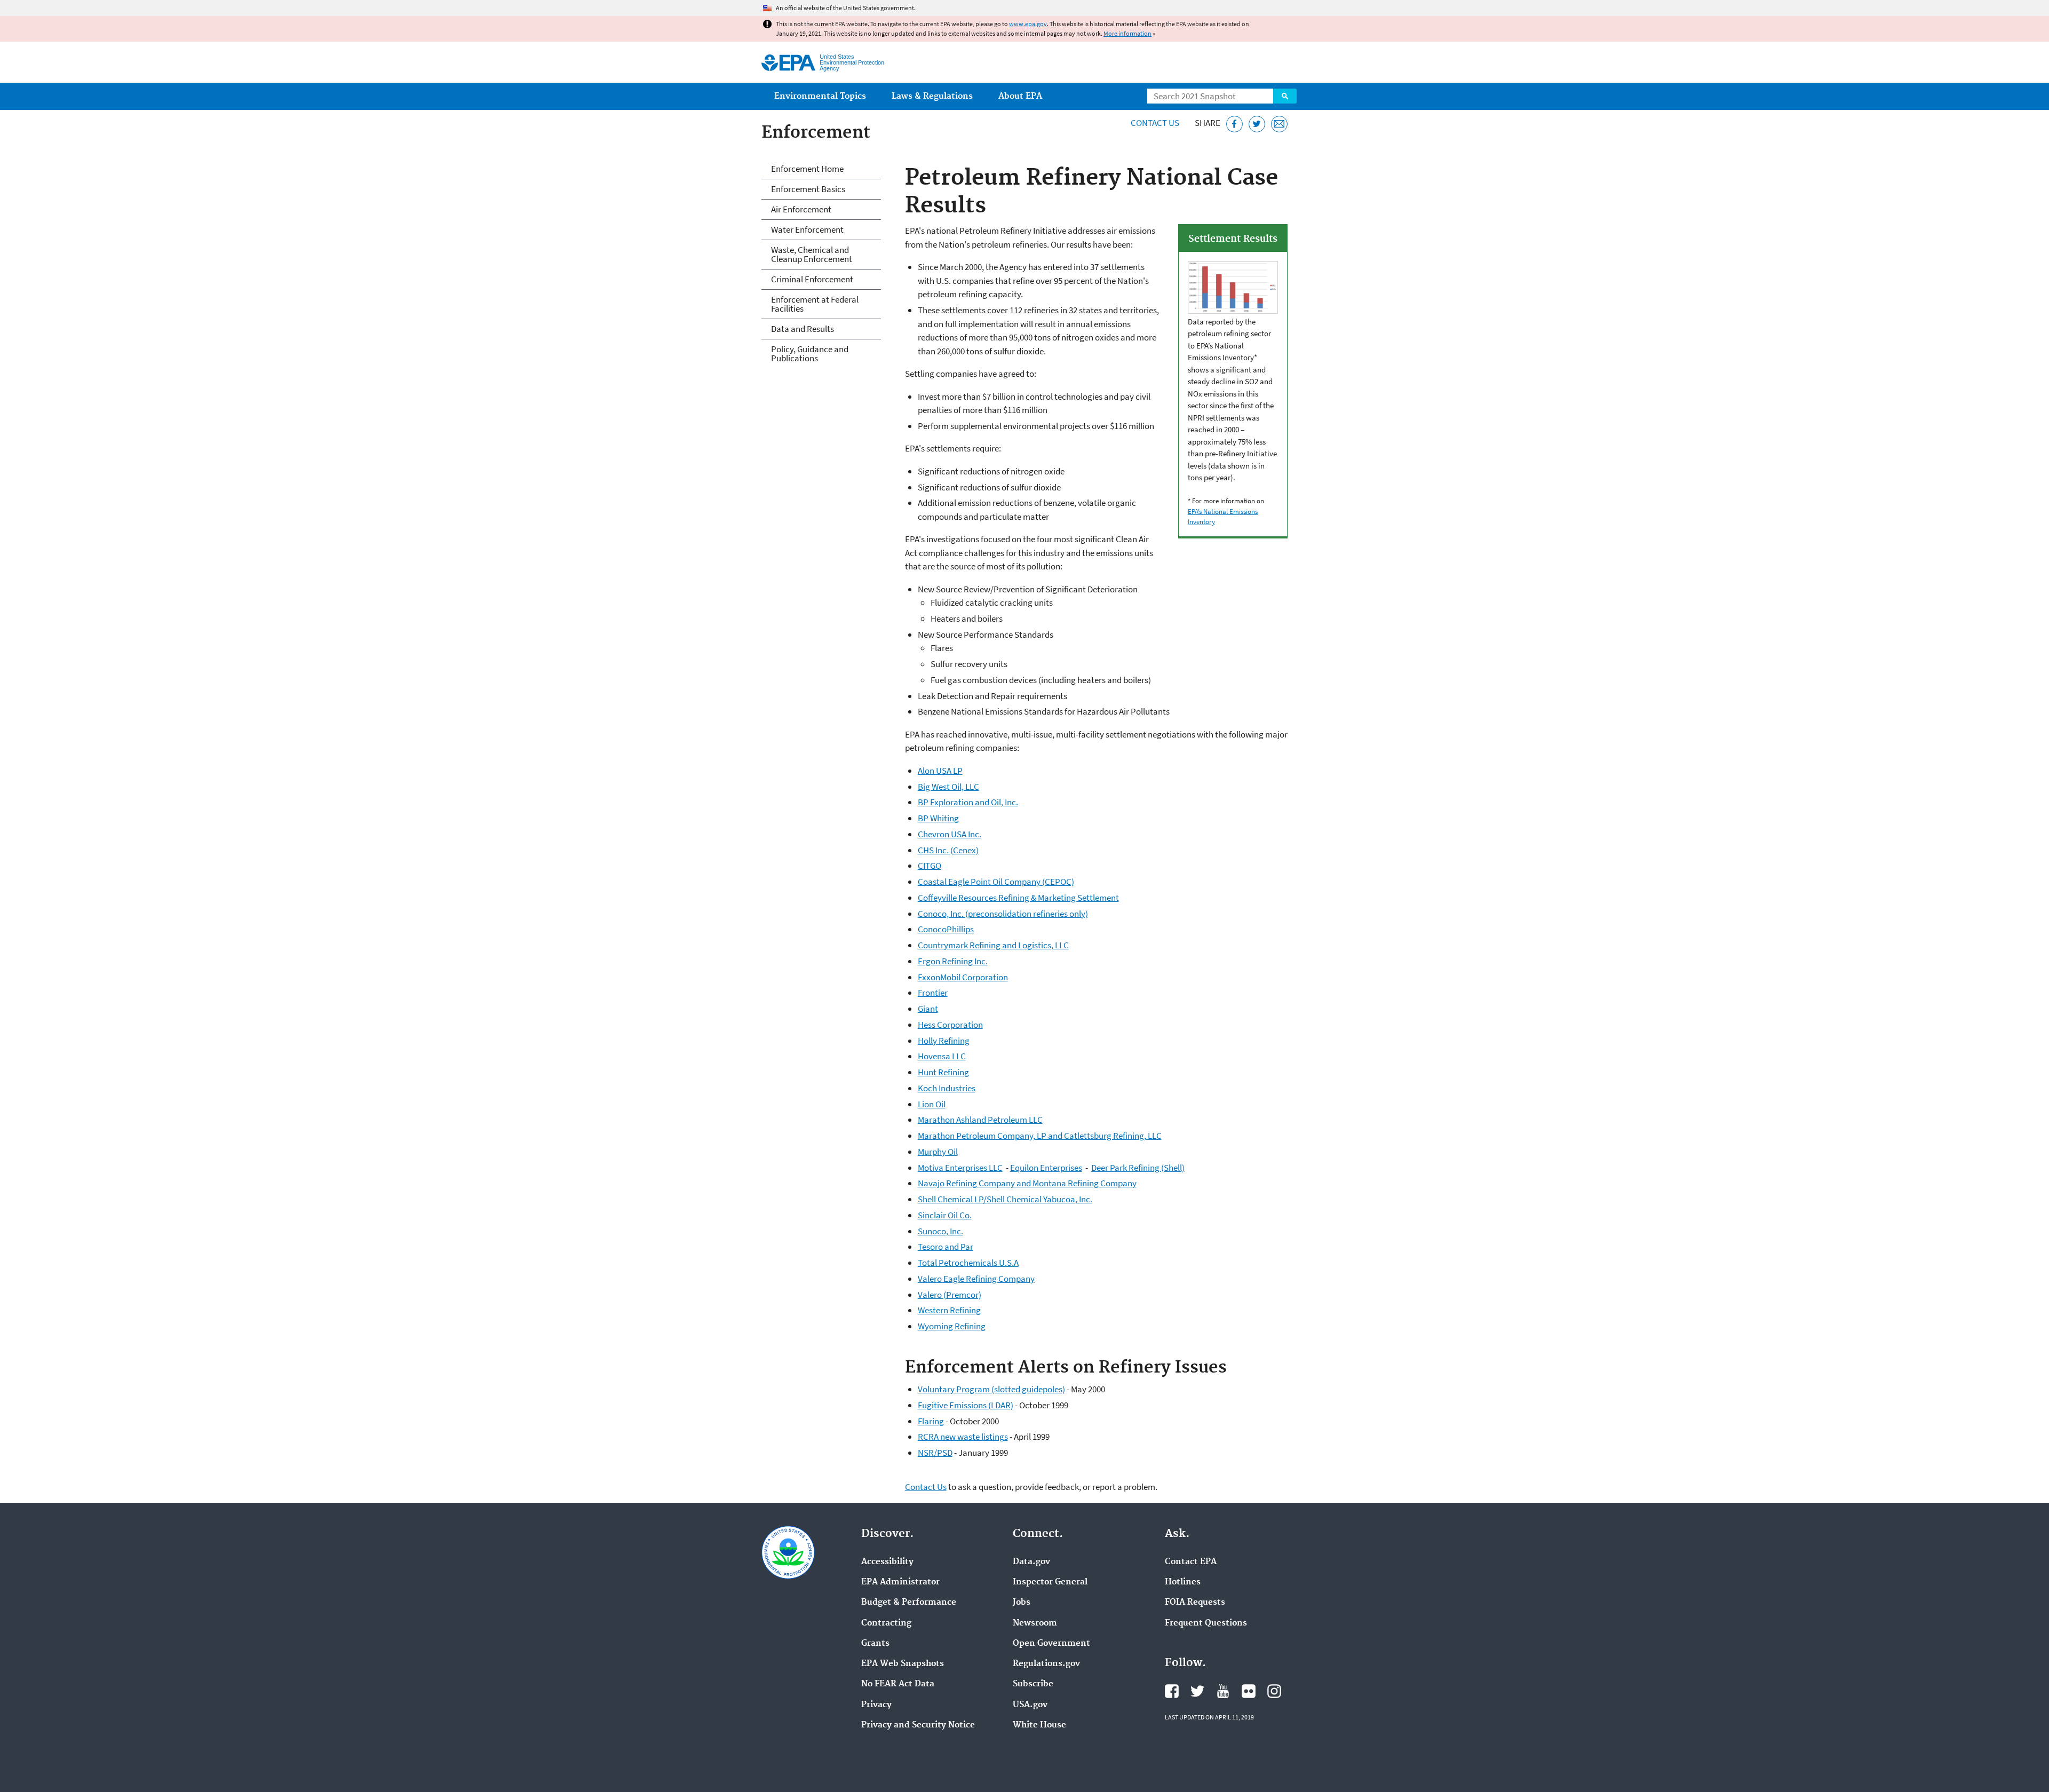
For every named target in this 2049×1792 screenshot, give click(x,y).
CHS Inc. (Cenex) (948, 850)
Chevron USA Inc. (950, 834)
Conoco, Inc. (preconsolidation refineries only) (1003, 914)
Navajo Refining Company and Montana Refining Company (1027, 1183)
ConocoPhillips (946, 929)
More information (1127, 33)
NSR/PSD (935, 1453)
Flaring (931, 1421)
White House (1039, 1725)
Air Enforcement (801, 209)
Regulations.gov (1046, 1664)
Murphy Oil (938, 1152)
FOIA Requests (1195, 1603)
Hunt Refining (943, 1072)
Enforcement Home (807, 169)
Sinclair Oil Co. (945, 1215)
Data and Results (803, 329)
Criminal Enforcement (812, 279)
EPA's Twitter (1197, 1691)
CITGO (930, 866)
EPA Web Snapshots (903, 1664)
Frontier (933, 993)
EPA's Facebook (1172, 1691)
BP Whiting (938, 818)
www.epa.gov (1028, 24)
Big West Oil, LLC (948, 787)
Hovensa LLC (942, 1056)
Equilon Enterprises (1046, 1168)
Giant (928, 1009)
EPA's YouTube (1223, 1691)
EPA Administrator (900, 1582)
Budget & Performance (909, 1603)
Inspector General (1050, 1582)
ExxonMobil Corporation (963, 977)
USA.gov (1030, 1705)
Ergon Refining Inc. (953, 961)
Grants (875, 1644)
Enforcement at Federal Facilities (815, 304)
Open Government (1051, 1644)
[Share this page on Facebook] (1234, 124)
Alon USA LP (940, 771)
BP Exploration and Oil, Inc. (968, 802)
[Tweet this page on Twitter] (1257, 124)
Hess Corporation (950, 1025)
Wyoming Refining (952, 1326)
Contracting (886, 1623)
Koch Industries (947, 1088)
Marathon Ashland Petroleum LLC (980, 1120)
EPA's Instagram (1274, 1691)
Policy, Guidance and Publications (810, 354)
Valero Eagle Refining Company (976, 1279)
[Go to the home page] (788, 63)
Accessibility (887, 1562)
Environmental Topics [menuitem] (820, 96)
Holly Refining (944, 1041)
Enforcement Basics (808, 189)
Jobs (1022, 1603)
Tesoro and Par (946, 1247)
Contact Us (1155, 123)
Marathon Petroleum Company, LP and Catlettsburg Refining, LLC (1040, 1136)
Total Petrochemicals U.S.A (968, 1263)
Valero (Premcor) (950, 1295)
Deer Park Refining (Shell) (1138, 1168)
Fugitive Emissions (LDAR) (966, 1405)
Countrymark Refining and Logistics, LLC (993, 945)
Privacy (876, 1705)
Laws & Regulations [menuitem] (932, 96)
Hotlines (1183, 1582)
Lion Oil (932, 1104)
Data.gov (1031, 1562)
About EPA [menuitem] (1020, 96)
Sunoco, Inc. (940, 1231)
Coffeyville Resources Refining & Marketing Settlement (1018, 898)
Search (1285, 96)
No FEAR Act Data (898, 1684)
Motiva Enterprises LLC (960, 1168)
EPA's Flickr (1249, 1691)
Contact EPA (1191, 1562)
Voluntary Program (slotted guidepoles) (991, 1389)
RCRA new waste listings (963, 1437)
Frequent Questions (1206, 1623)
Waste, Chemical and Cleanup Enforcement (812, 254)
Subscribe (1033, 1684)
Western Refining (949, 1310)
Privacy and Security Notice (918, 1725)
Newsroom (1035, 1623)
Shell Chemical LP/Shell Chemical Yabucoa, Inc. (1005, 1199)
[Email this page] (1279, 124)
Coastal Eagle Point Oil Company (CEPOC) (996, 882)
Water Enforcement (807, 229)
